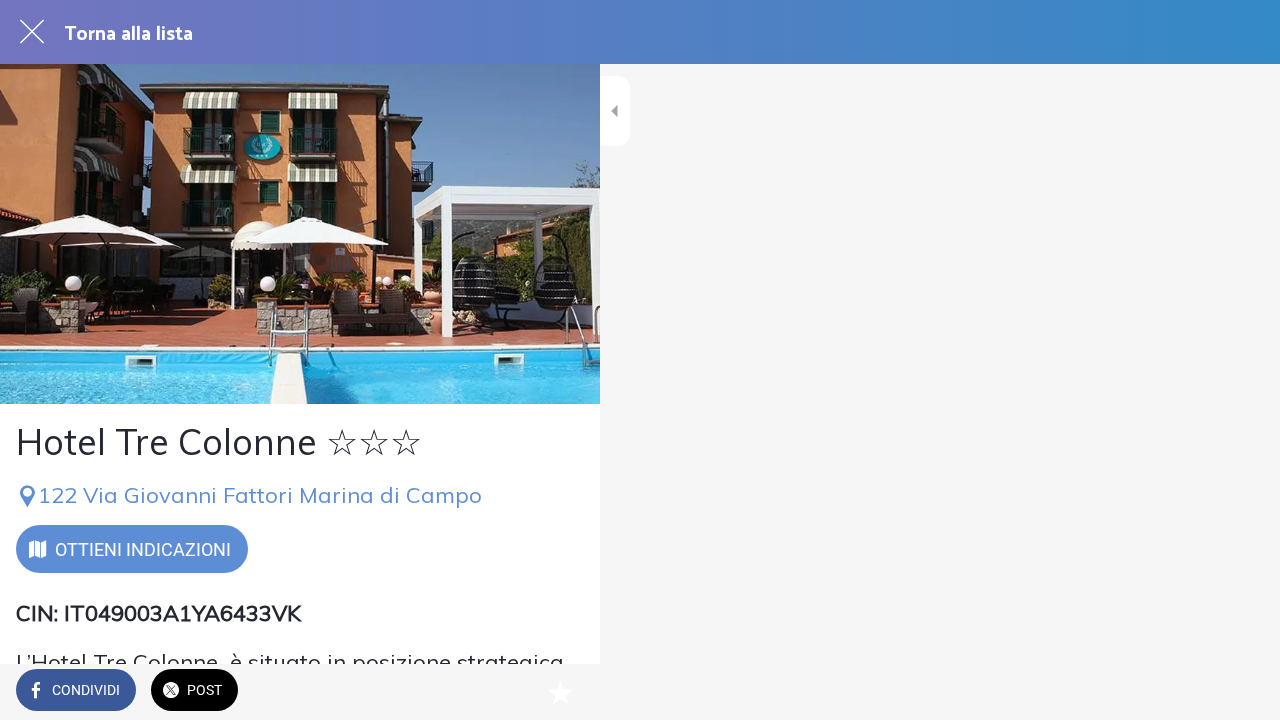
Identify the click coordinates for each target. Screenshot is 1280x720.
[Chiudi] (32, 32)
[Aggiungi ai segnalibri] (560, 692)
